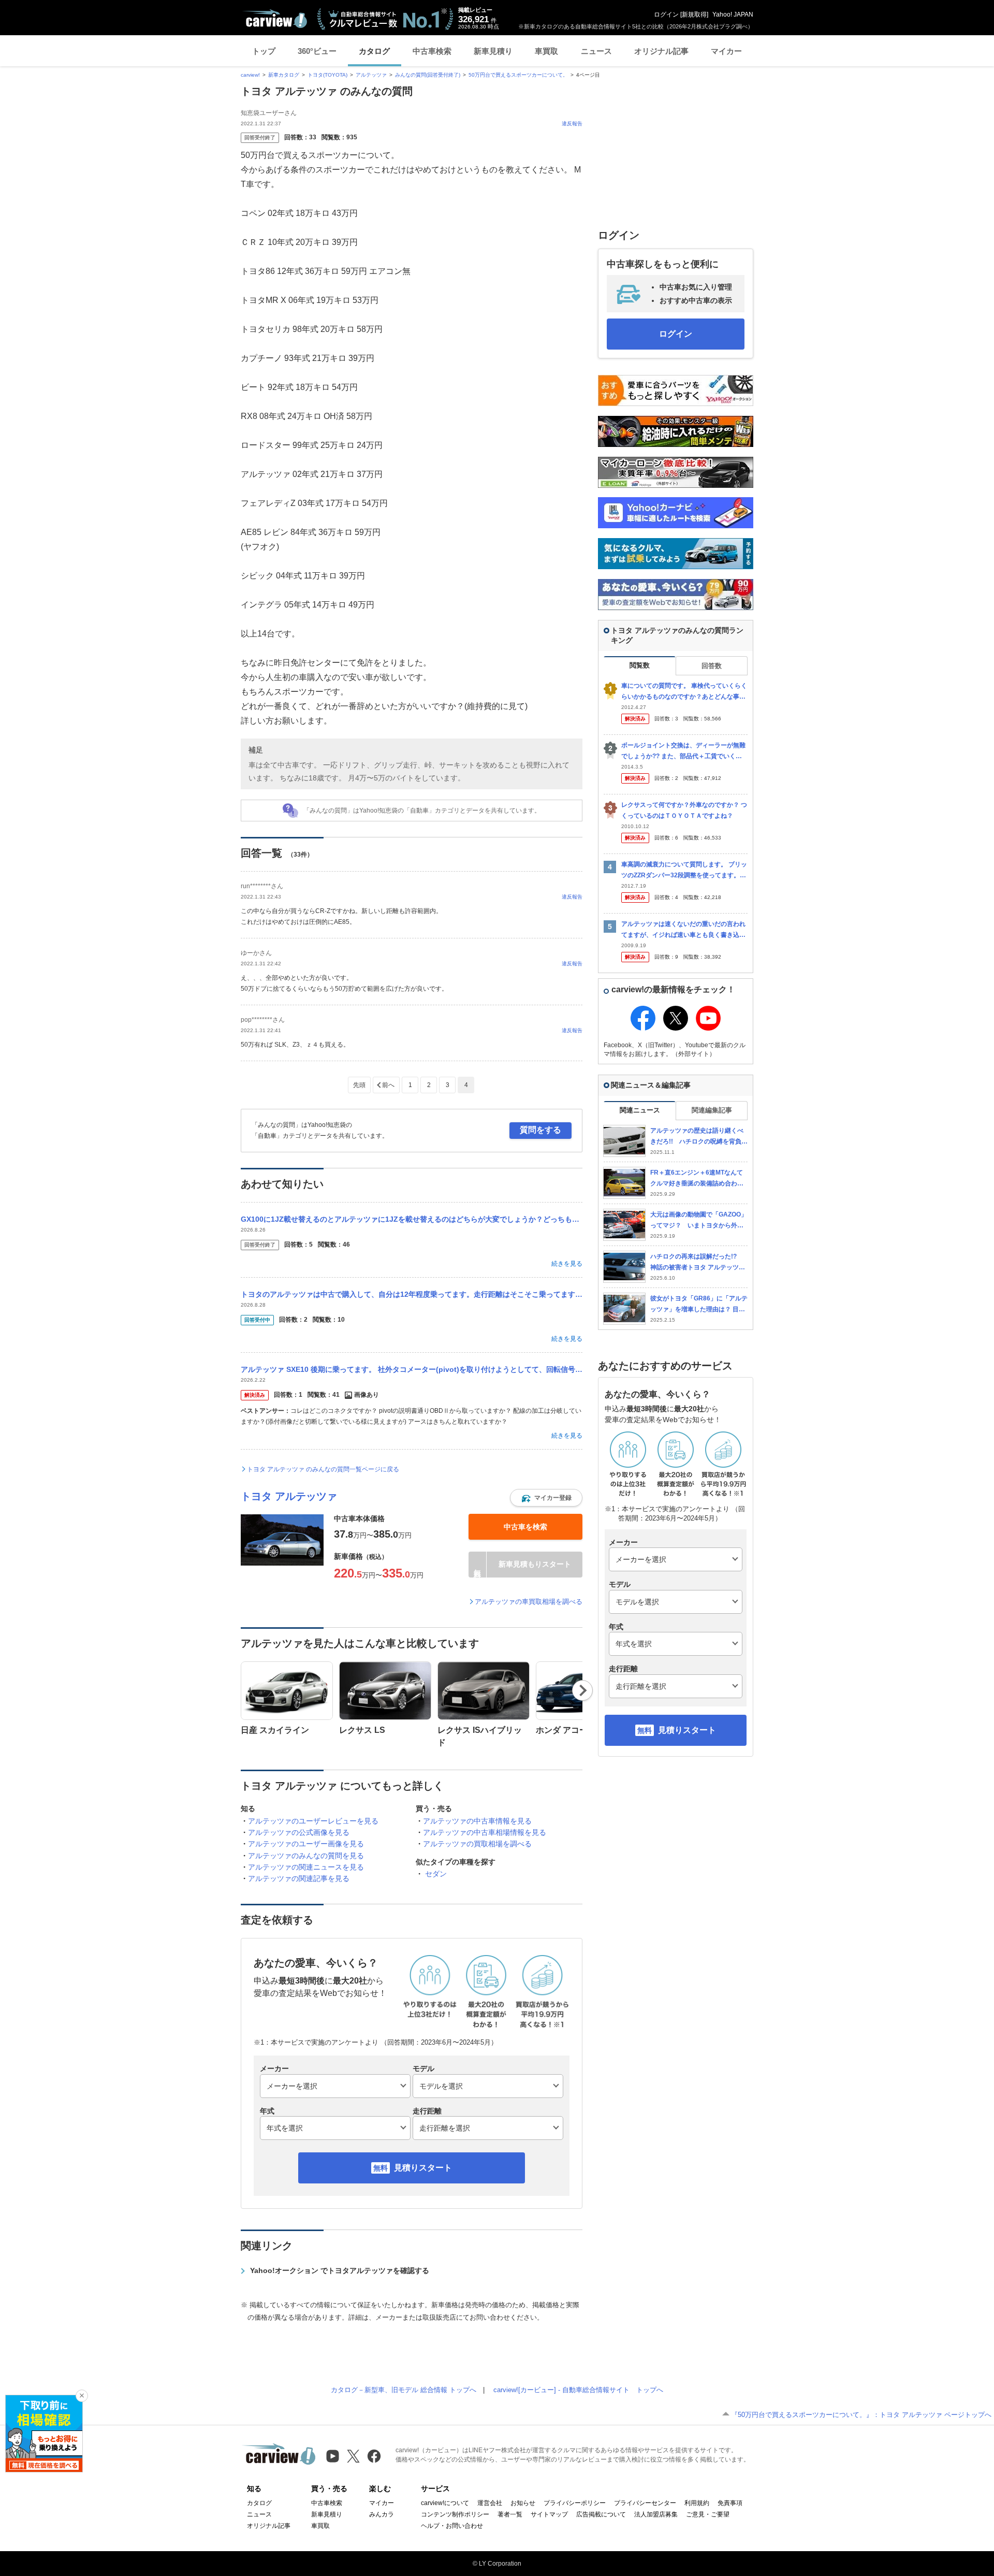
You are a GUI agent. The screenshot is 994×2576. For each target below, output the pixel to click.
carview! (250, 75)
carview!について (445, 2503)
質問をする (540, 1130)
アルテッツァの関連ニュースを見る (306, 1867)
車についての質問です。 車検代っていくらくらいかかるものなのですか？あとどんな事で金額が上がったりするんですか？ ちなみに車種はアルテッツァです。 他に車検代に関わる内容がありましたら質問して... (684, 692)
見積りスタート (423, 2168)
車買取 (546, 51)
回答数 (712, 666)
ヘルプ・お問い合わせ (452, 2526)
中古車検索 (432, 51)
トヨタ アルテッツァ (289, 1496)
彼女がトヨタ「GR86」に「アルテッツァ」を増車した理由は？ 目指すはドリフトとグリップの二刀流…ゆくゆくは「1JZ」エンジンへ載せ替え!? (699, 1304)
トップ (264, 51)
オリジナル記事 (661, 51)
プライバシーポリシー (575, 2503)
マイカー (726, 51)
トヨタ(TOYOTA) (327, 75)
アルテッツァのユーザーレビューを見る (313, 1821)
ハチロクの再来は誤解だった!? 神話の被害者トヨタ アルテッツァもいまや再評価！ (698, 1262)
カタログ (374, 51)
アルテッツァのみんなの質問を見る (306, 1856)
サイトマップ (549, 2514)
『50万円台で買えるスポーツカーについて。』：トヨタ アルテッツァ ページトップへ (861, 2415)
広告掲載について (601, 2514)
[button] (546, 1498)
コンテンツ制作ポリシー (455, 2514)
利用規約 (697, 2503)
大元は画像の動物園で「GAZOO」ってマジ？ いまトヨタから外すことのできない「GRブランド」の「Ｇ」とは (699, 1220)
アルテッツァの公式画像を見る (299, 1832)
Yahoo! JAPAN (733, 15)
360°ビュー (317, 51)
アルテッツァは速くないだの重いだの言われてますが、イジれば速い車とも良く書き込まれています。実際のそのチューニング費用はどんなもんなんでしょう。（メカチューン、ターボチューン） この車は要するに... (683, 930)
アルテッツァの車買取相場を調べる (529, 1602)
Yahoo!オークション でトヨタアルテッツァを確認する (340, 2270)
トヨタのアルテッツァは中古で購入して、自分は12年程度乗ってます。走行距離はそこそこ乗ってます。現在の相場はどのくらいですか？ (412, 1294)
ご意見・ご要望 (708, 2514)
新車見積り (493, 51)
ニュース (596, 51)
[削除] (82, 2396)
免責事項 (730, 2503)
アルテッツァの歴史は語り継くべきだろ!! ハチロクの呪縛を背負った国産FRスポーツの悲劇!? (699, 1137)
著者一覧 (510, 2514)
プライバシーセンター (645, 2503)
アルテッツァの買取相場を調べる (477, 1844)
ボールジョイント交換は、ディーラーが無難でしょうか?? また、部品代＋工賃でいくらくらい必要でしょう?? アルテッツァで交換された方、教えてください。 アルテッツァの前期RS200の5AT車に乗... (684, 751)
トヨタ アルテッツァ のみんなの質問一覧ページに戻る (323, 1469)
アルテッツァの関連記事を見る (299, 1878)
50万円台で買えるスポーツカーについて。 (518, 75)
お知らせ (523, 2503)
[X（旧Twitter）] (353, 2456)
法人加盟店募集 (656, 2514)
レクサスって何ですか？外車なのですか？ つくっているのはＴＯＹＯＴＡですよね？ (684, 810)
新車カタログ (284, 75)
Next (583, 1690)
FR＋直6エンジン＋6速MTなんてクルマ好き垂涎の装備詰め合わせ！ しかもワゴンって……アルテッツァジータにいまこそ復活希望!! (697, 1178)
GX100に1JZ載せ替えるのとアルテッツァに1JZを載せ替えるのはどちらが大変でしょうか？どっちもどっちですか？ (412, 1219)
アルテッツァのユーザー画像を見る (306, 1844)
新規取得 (694, 15)
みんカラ (382, 2514)
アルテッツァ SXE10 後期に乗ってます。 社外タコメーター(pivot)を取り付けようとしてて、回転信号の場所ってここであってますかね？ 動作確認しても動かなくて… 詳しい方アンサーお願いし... (412, 1369)
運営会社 (490, 2503)
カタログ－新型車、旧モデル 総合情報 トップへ (404, 2390)
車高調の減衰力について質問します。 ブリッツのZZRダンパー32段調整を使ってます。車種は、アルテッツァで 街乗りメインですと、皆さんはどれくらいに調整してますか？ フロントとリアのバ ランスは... (684, 870)
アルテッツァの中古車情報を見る (477, 1821)
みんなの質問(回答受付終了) (428, 75)
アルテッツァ (371, 75)
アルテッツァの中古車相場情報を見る (485, 1832)
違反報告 (572, 124)
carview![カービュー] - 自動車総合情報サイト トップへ (578, 2390)
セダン (436, 1874)
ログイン (666, 15)
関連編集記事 (712, 1110)
